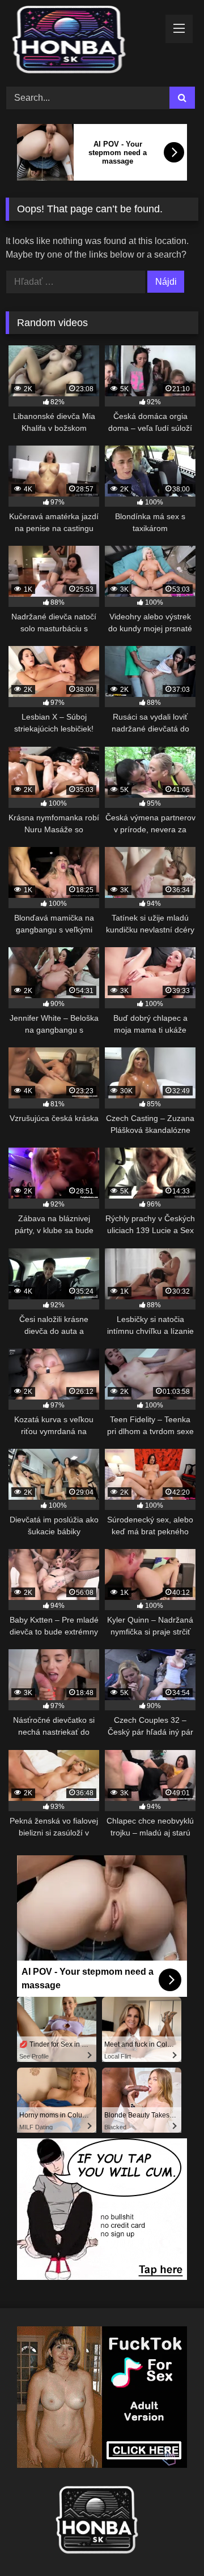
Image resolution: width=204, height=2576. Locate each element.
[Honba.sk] (84, 42)
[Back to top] (169, 2542)
